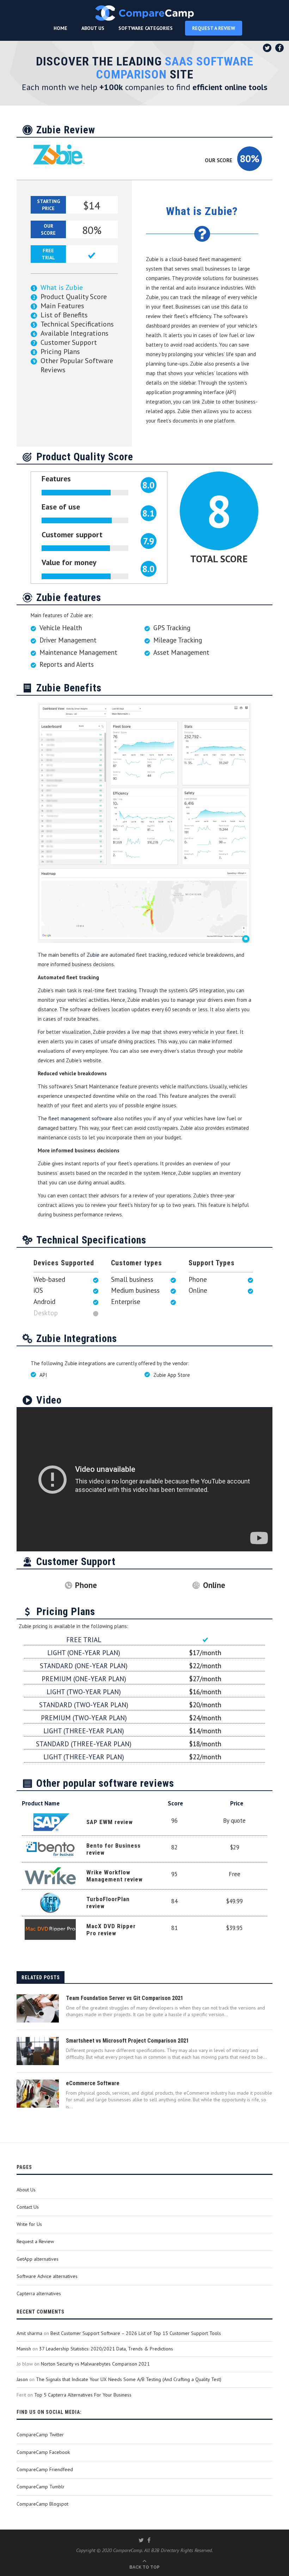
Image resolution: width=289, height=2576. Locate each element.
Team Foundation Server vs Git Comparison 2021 (125, 1998)
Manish (24, 2349)
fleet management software (80, 1118)
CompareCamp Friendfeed (45, 2469)
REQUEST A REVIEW (214, 28)
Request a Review (35, 2241)
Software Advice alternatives (47, 2276)
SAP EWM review (110, 1822)
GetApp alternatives (38, 2259)
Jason (22, 2379)
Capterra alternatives (39, 2293)
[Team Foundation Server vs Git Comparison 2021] (38, 2008)
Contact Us (28, 2207)
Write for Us (29, 2224)
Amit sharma (29, 2333)
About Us (26, 2190)
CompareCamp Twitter (40, 2435)
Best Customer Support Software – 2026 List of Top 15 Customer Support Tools (136, 2333)
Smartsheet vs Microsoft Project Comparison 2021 (127, 2041)
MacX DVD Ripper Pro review (111, 1930)
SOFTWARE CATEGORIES (146, 28)
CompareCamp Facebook (43, 2452)
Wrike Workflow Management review (115, 1876)
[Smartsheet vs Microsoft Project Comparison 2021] (38, 2051)
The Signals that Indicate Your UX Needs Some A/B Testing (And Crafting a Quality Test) (129, 2379)
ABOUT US (93, 28)
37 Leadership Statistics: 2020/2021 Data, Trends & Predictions (106, 2349)
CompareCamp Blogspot (42, 2504)
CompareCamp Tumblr (41, 2487)
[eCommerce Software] (38, 2094)
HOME (60, 28)
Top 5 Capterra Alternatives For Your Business (83, 2395)
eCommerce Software (93, 2083)
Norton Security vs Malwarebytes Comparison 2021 (95, 2364)
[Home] (144, 13)
